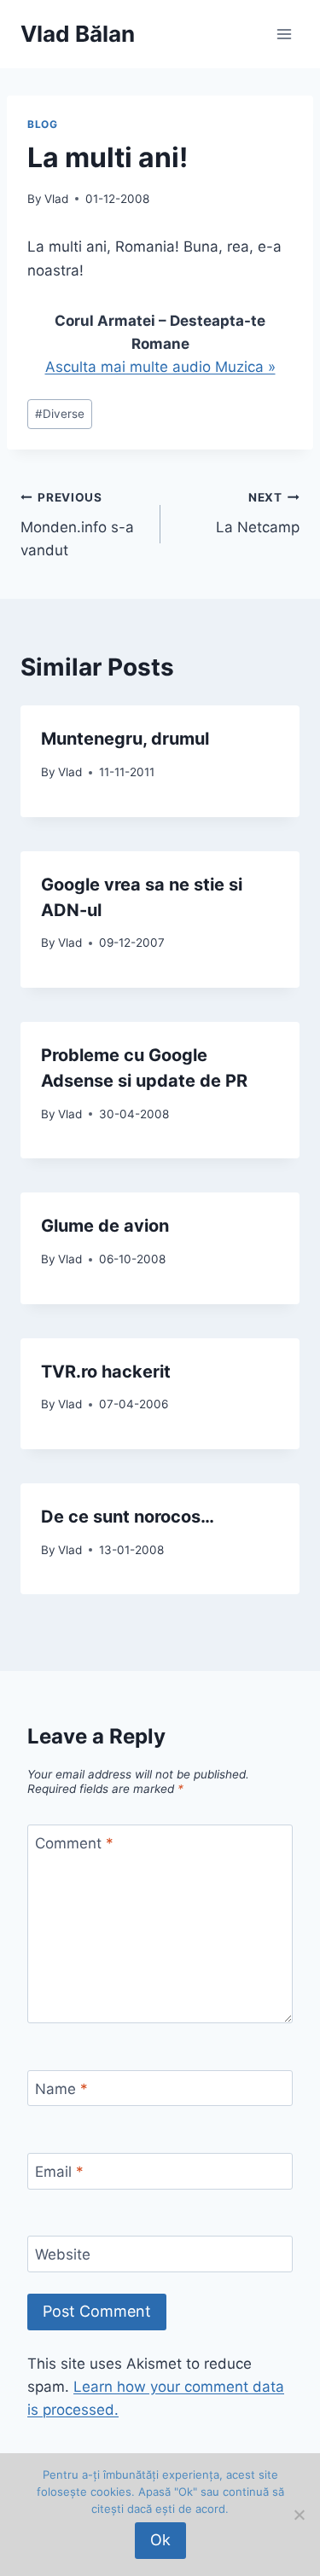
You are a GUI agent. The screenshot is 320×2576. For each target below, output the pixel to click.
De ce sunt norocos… (128, 1517)
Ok (160, 2540)
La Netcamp (258, 513)
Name (61, 2089)
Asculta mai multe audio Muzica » (160, 367)
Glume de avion (105, 1226)
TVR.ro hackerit (106, 1372)
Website (63, 2254)
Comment (74, 1843)
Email (59, 2172)
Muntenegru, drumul (125, 739)
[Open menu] (284, 34)
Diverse (60, 414)
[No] (299, 2515)
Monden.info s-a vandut (77, 525)
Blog (42, 124)
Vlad (56, 199)
